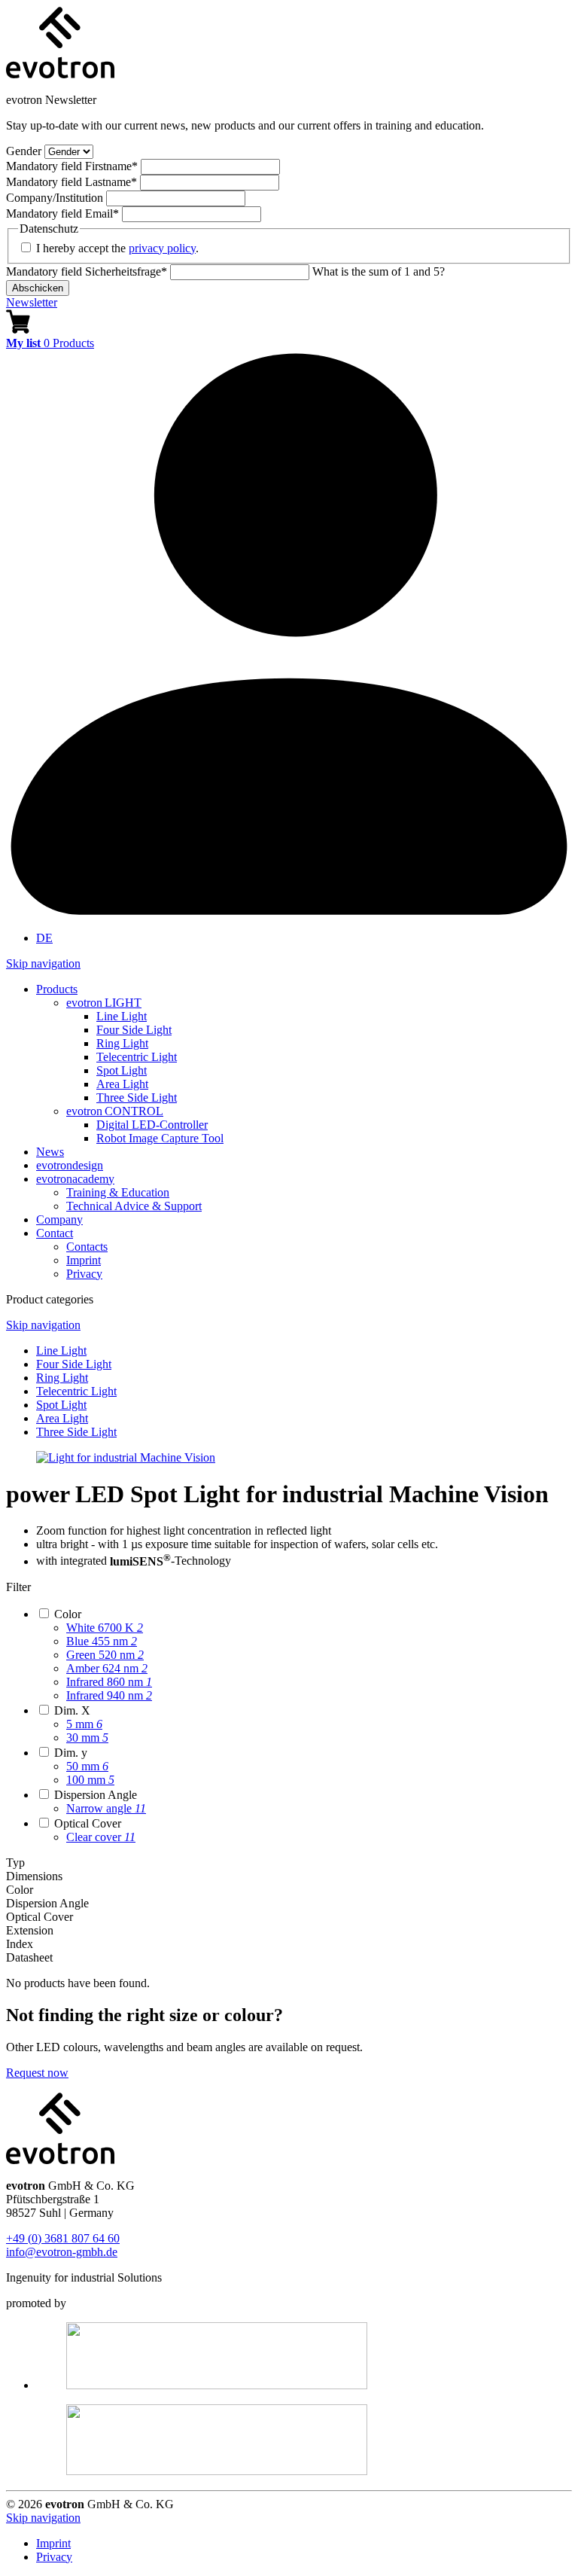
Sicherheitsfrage (87, 271)
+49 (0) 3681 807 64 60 (63, 2238)
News (50, 1152)
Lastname (71, 182)
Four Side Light (134, 1030)
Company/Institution (56, 198)
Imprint (84, 1260)
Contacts (87, 1247)
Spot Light (122, 1070)
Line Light (122, 1016)
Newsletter (32, 302)
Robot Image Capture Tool (160, 1138)
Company (59, 1219)
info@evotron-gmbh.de (62, 2252)
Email (62, 213)
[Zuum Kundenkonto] (289, 912)
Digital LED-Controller (152, 1125)
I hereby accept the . (117, 248)
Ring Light (122, 1043)
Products (57, 989)
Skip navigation (43, 963)
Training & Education (118, 1192)
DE (44, 938)
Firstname (72, 166)
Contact (55, 1233)
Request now (37, 2073)
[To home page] (60, 74)
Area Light (122, 1084)
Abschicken (38, 288)
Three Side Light (137, 1097)
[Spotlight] (126, 1457)
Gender (25, 151)
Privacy (84, 1274)
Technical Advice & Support (134, 1206)
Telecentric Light (137, 1057)
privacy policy (162, 248)
